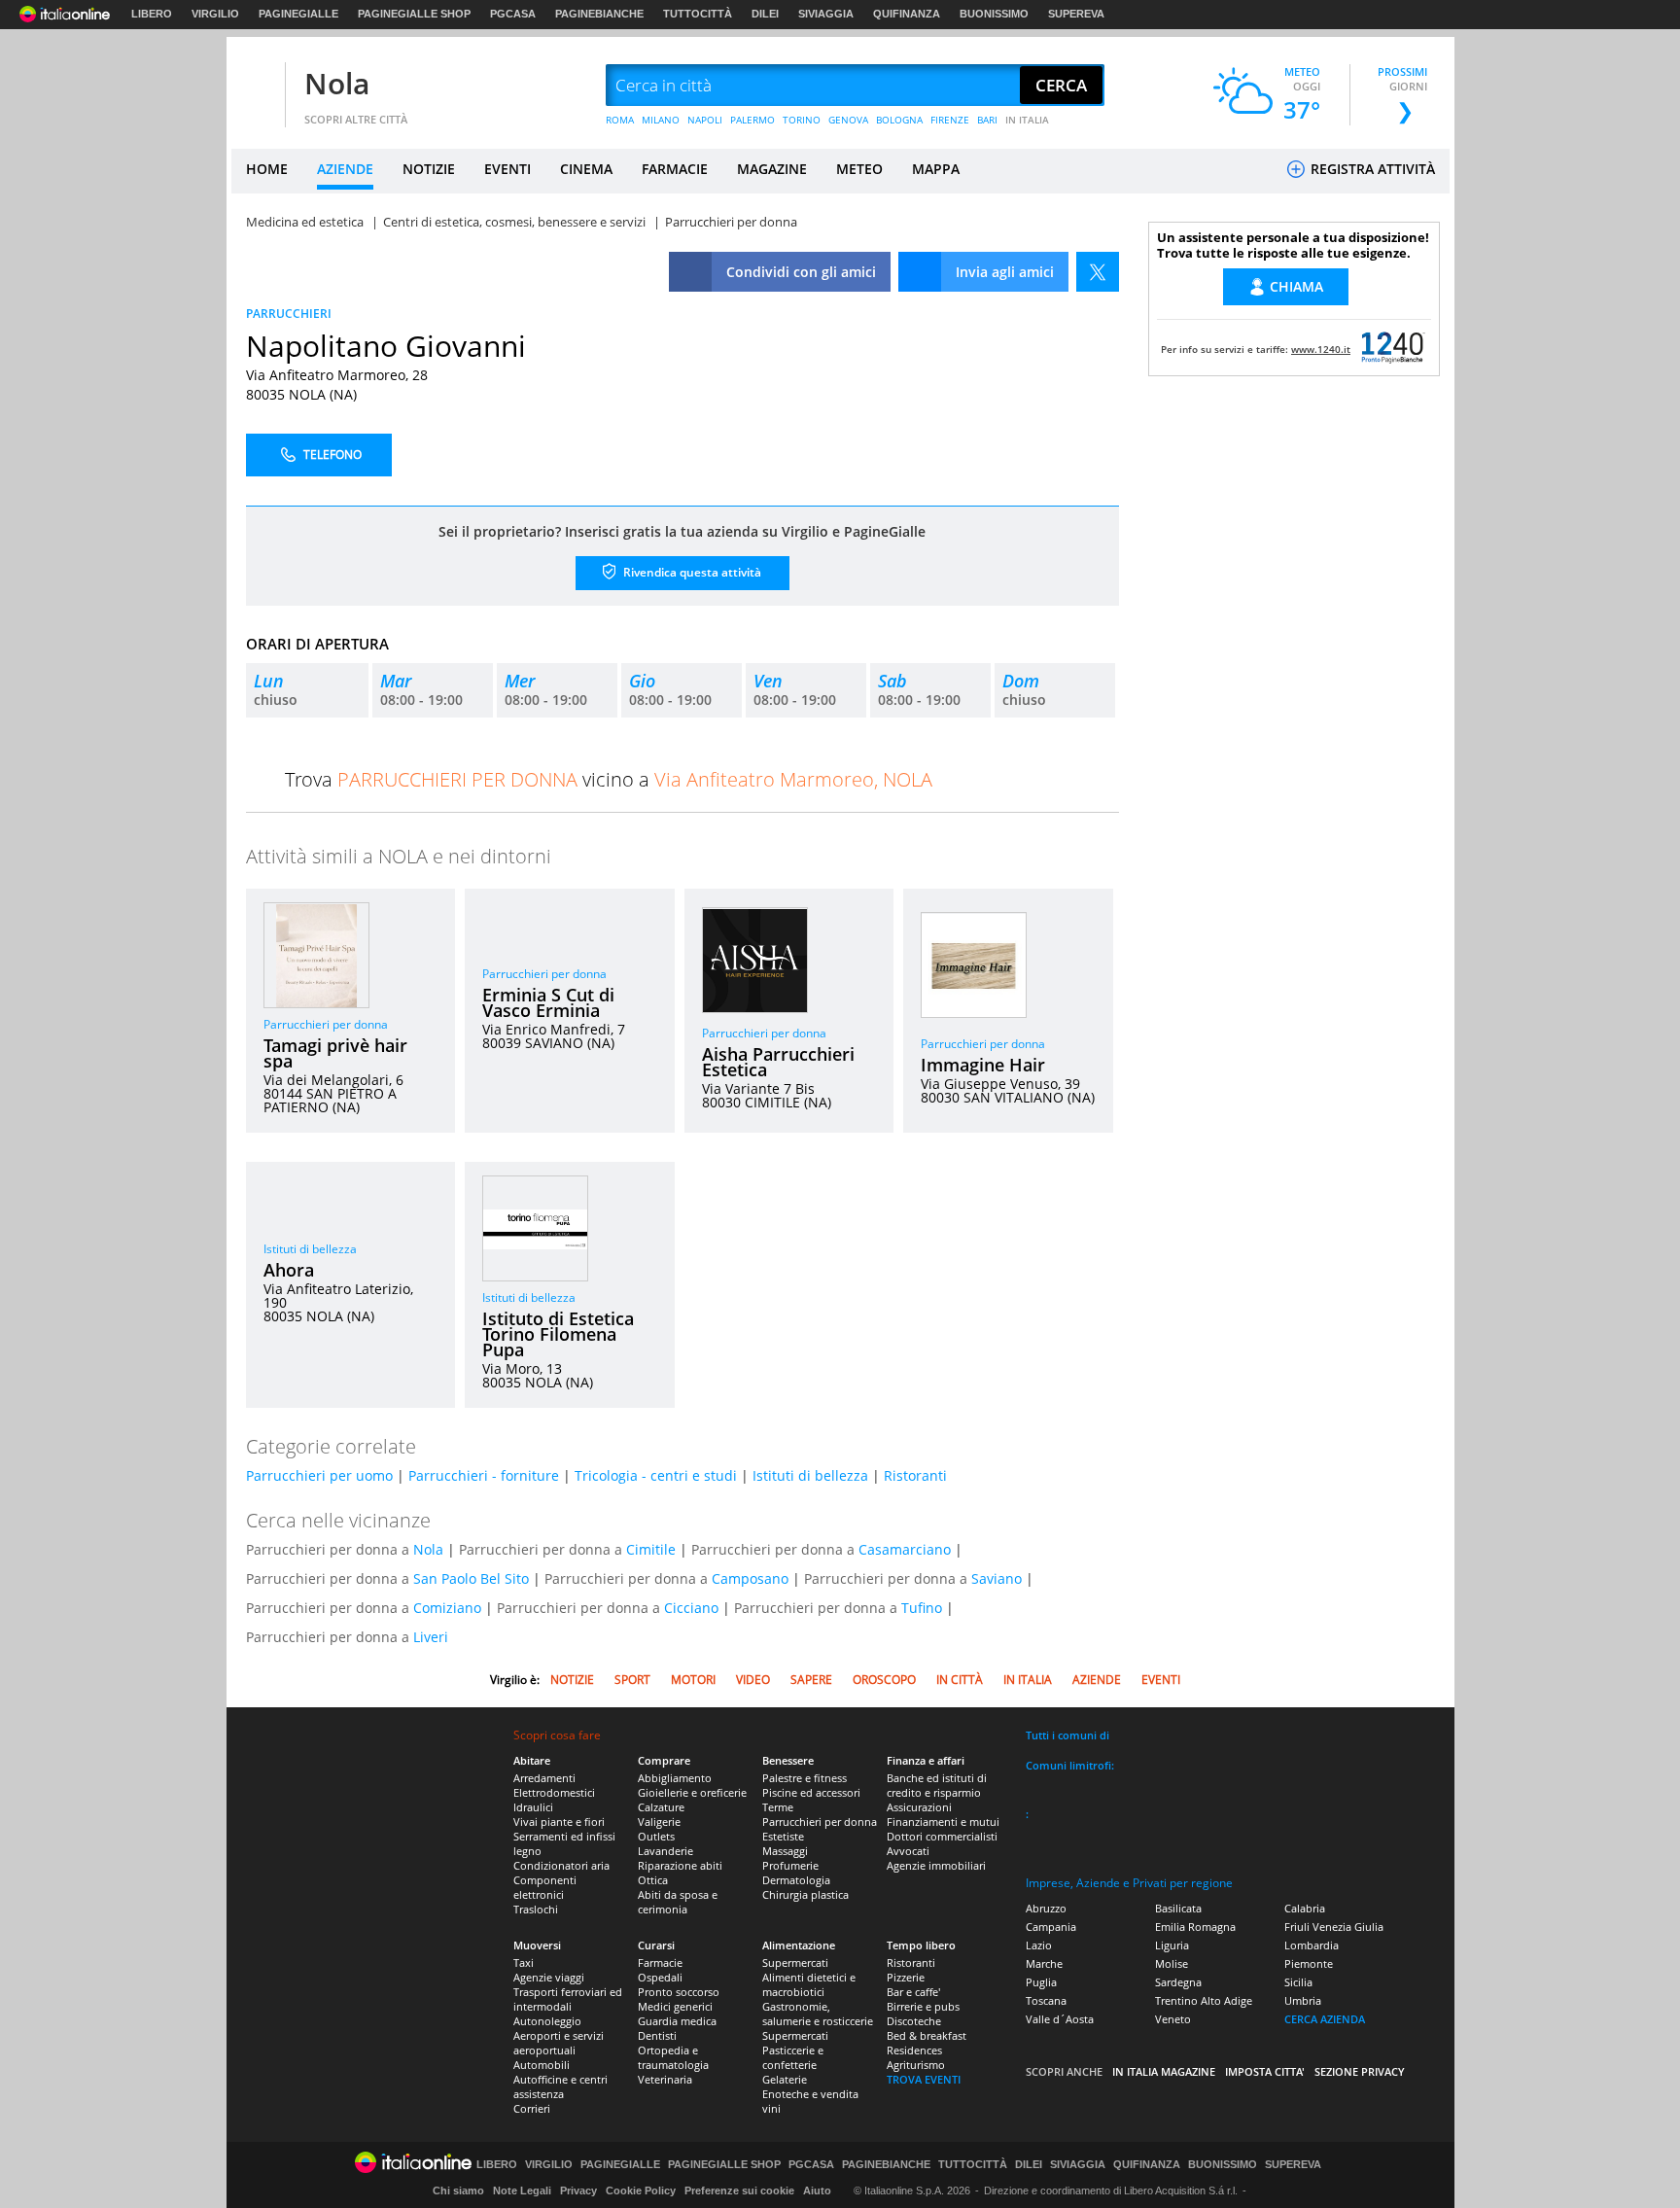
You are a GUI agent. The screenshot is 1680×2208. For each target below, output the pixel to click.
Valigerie (659, 1822)
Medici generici (675, 2006)
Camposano (750, 1578)
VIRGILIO (215, 14)
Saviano (997, 1578)
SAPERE (811, 1680)
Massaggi (785, 1851)
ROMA (620, 120)
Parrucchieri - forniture (484, 1475)
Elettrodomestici (554, 1792)
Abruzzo (1046, 1908)
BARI (987, 120)
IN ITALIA (1027, 120)
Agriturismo (916, 2065)
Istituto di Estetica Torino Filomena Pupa (558, 1334)
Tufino (922, 1608)
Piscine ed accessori (811, 1792)
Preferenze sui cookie (739, 2190)
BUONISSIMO (994, 14)
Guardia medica (677, 2021)
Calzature (661, 1807)
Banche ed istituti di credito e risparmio (937, 1785)
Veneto (1173, 2019)
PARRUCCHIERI (289, 314)
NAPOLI (705, 120)
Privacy (578, 2190)
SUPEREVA (1076, 14)
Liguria (1172, 1945)
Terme (778, 1807)
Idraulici (533, 1807)
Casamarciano (905, 1549)
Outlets (656, 1836)
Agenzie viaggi (549, 1977)
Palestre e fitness (805, 1778)
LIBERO (152, 14)
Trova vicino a (609, 779)
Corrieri (532, 2108)
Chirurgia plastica (805, 1894)
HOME (267, 169)
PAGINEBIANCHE (599, 14)
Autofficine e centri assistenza (560, 2086)
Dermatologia (796, 1880)
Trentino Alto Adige (1204, 2000)
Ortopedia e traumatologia (673, 2057)
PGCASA (513, 14)
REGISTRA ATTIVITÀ (1371, 169)
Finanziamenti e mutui (943, 1822)
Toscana (1046, 2000)
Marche (1044, 1963)
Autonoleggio (547, 2021)
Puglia (1041, 1982)
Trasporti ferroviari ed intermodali (568, 1999)
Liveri (431, 1637)
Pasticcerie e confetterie (793, 2057)
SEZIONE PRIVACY (1360, 2071)
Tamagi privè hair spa (335, 1053)
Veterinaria (665, 2079)
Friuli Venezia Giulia (1334, 1927)
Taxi (524, 1963)
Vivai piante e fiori (559, 1822)
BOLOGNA (899, 120)
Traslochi (536, 1909)
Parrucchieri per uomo (319, 1475)
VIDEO (753, 1680)
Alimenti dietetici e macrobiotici (809, 1984)
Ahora (289, 1270)
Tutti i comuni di (1067, 1735)
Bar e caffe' (913, 1992)
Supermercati (795, 1963)
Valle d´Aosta (1060, 2019)
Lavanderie (665, 1851)
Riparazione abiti (680, 1865)
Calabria (1305, 1908)
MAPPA (936, 169)
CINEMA (586, 169)
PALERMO (752, 120)
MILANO (661, 120)
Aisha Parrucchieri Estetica (778, 1062)
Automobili (542, 2065)
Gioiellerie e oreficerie (692, 1792)
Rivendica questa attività (691, 572)
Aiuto (817, 2190)
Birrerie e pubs (923, 2006)
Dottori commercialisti (942, 1836)
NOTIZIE (429, 169)
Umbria (1303, 2000)
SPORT (632, 1680)
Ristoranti (915, 1475)
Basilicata (1178, 1908)
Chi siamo (458, 2190)
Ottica (653, 1880)
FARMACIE (675, 169)
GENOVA (848, 120)
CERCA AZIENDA (1325, 2019)
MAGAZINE (772, 169)
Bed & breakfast (927, 2035)
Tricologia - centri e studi (656, 1475)
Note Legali (522, 2190)
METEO (859, 169)
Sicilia (1298, 1982)
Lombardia (1312, 1945)
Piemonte (1309, 1963)
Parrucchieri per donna (326, 1024)
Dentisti (657, 2035)
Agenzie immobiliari (936, 1865)
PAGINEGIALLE (298, 14)
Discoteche (914, 2021)
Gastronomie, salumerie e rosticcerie (818, 2014)
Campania (1051, 1927)
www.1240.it (1321, 349)
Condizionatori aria (561, 1865)
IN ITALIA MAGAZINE (1164, 2071)
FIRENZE (950, 120)
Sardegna (1178, 1982)
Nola (337, 83)
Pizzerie (906, 1977)
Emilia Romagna (1195, 1927)
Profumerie (790, 1865)
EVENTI (507, 169)
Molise (1172, 1963)
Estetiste (783, 1836)
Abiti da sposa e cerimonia (678, 1902)
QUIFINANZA (907, 14)
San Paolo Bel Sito (471, 1578)
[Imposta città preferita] (256, 86)
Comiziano (447, 1608)
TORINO (802, 120)
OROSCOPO (884, 1680)
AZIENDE (345, 169)
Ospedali (660, 1977)
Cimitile (651, 1549)
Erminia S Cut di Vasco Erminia (548, 1002)
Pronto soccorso (679, 1992)
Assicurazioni (919, 1807)
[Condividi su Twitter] (1098, 272)
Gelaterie (785, 2079)
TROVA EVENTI (924, 2079)
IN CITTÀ (960, 1680)
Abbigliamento (675, 1778)
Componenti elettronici (545, 1887)
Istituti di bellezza (310, 1249)
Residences (914, 2050)
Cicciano (691, 1608)
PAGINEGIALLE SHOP (414, 14)
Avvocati (908, 1851)
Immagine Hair (983, 1065)
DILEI (765, 14)
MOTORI (693, 1680)
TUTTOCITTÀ (698, 14)
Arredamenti (544, 1778)
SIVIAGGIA (826, 14)
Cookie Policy (641, 2190)
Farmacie (660, 1963)
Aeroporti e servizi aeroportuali (559, 2043)
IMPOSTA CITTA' (1265, 2071)
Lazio (1039, 1945)
